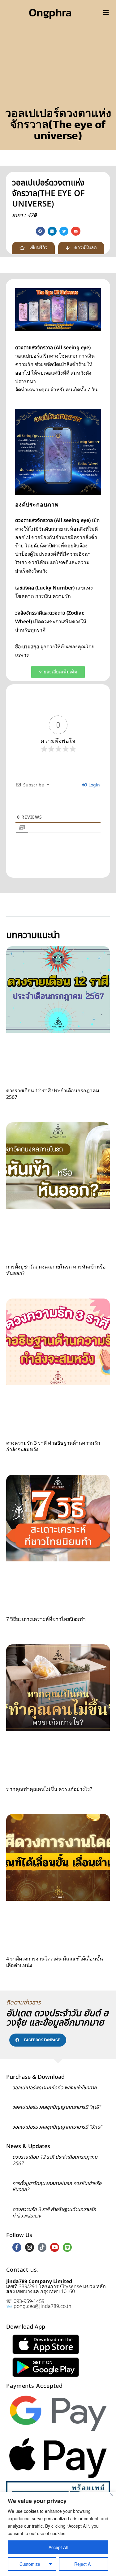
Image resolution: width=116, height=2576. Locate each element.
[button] (40, 231)
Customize (30, 2564)
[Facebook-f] (17, 2247)
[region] (58, 2534)
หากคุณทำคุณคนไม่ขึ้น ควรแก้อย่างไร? (49, 1789)
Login (94, 785)
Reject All (83, 2564)
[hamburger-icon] (106, 12)
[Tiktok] (42, 2247)
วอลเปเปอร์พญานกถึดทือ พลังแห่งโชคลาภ (55, 2088)
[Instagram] (30, 2247)
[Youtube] (55, 2247)
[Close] (112, 2495)
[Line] (67, 2247)
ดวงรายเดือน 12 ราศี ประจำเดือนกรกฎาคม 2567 (53, 1094)
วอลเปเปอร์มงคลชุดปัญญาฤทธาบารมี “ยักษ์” (57, 2127)
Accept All (58, 2547)
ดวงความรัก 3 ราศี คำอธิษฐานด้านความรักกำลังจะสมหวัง (53, 1446)
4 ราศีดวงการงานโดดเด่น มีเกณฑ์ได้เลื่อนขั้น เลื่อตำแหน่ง (55, 1962)
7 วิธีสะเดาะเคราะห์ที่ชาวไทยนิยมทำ (46, 1619)
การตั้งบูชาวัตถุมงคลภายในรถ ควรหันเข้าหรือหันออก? (56, 1270)
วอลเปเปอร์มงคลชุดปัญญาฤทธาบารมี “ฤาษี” (56, 2107)
